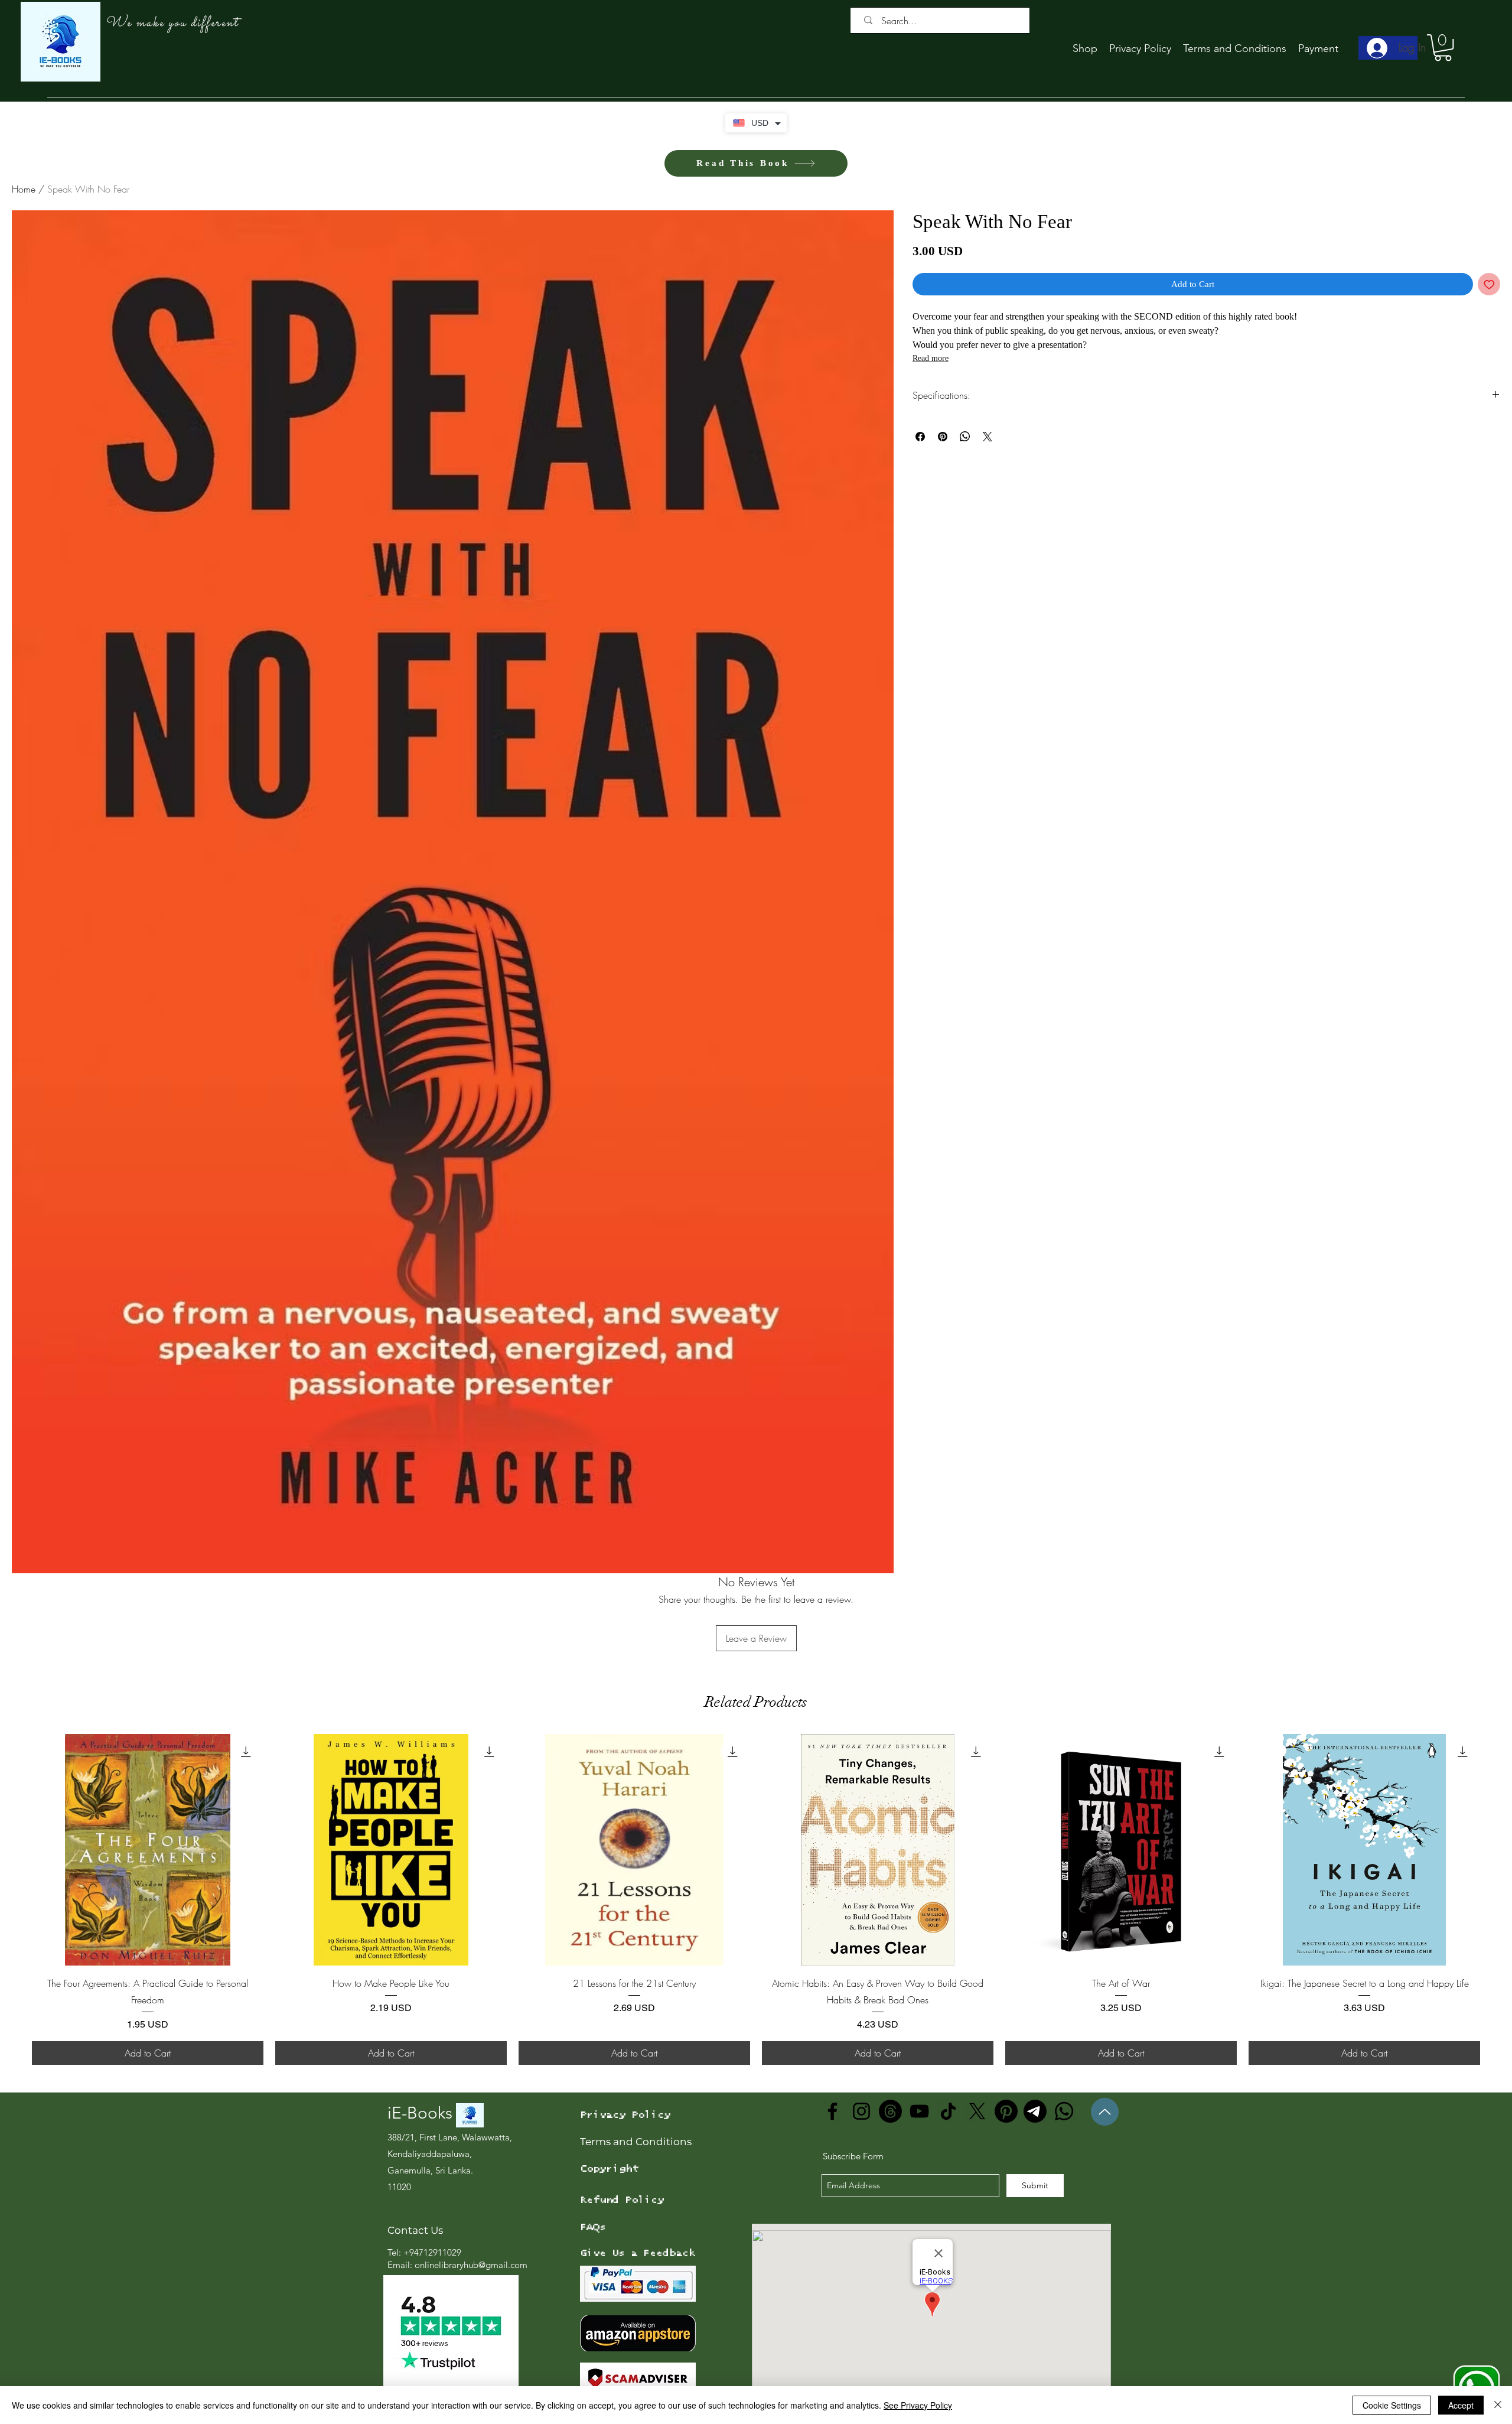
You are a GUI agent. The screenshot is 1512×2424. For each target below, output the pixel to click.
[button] (1443, 48)
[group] (756, 1899)
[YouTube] (919, 2111)
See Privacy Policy (918, 2405)
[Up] (1105, 2112)
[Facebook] (832, 2111)
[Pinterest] (1006, 2111)
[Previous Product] (11, 1849)
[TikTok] (948, 2111)
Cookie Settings (1392, 2405)
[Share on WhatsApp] (965, 437)
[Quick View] (148, 1850)
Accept (1461, 2405)
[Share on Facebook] (920, 437)
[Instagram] (861, 2111)
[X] (977, 2111)
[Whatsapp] (1064, 2111)
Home (24, 189)
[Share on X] (988, 437)
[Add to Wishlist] (1489, 284)
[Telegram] (1035, 2111)
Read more (931, 358)
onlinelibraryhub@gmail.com (471, 2265)
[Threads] (890, 2111)
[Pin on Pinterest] (943, 437)
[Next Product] (1501, 1849)
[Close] (1498, 2405)
